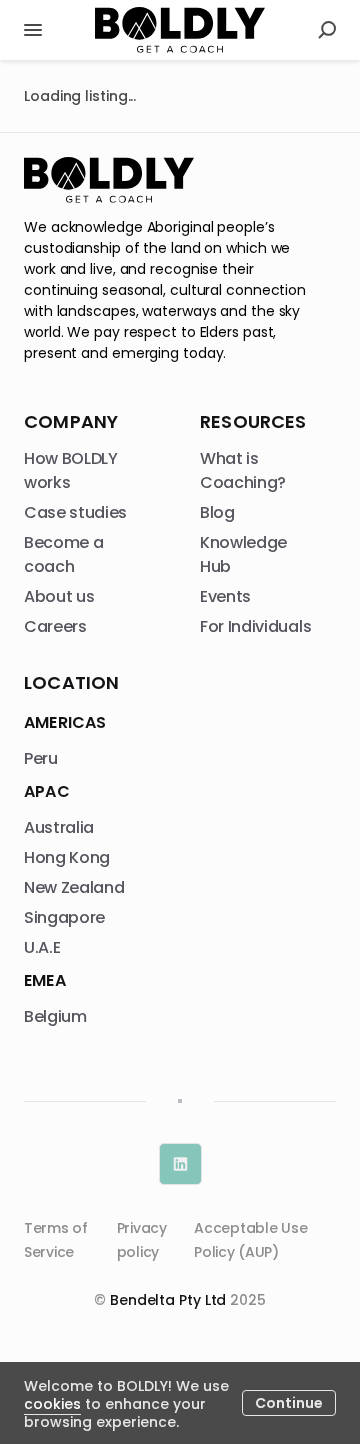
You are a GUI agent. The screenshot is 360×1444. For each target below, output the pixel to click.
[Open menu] (33, 30)
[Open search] (327, 30)
